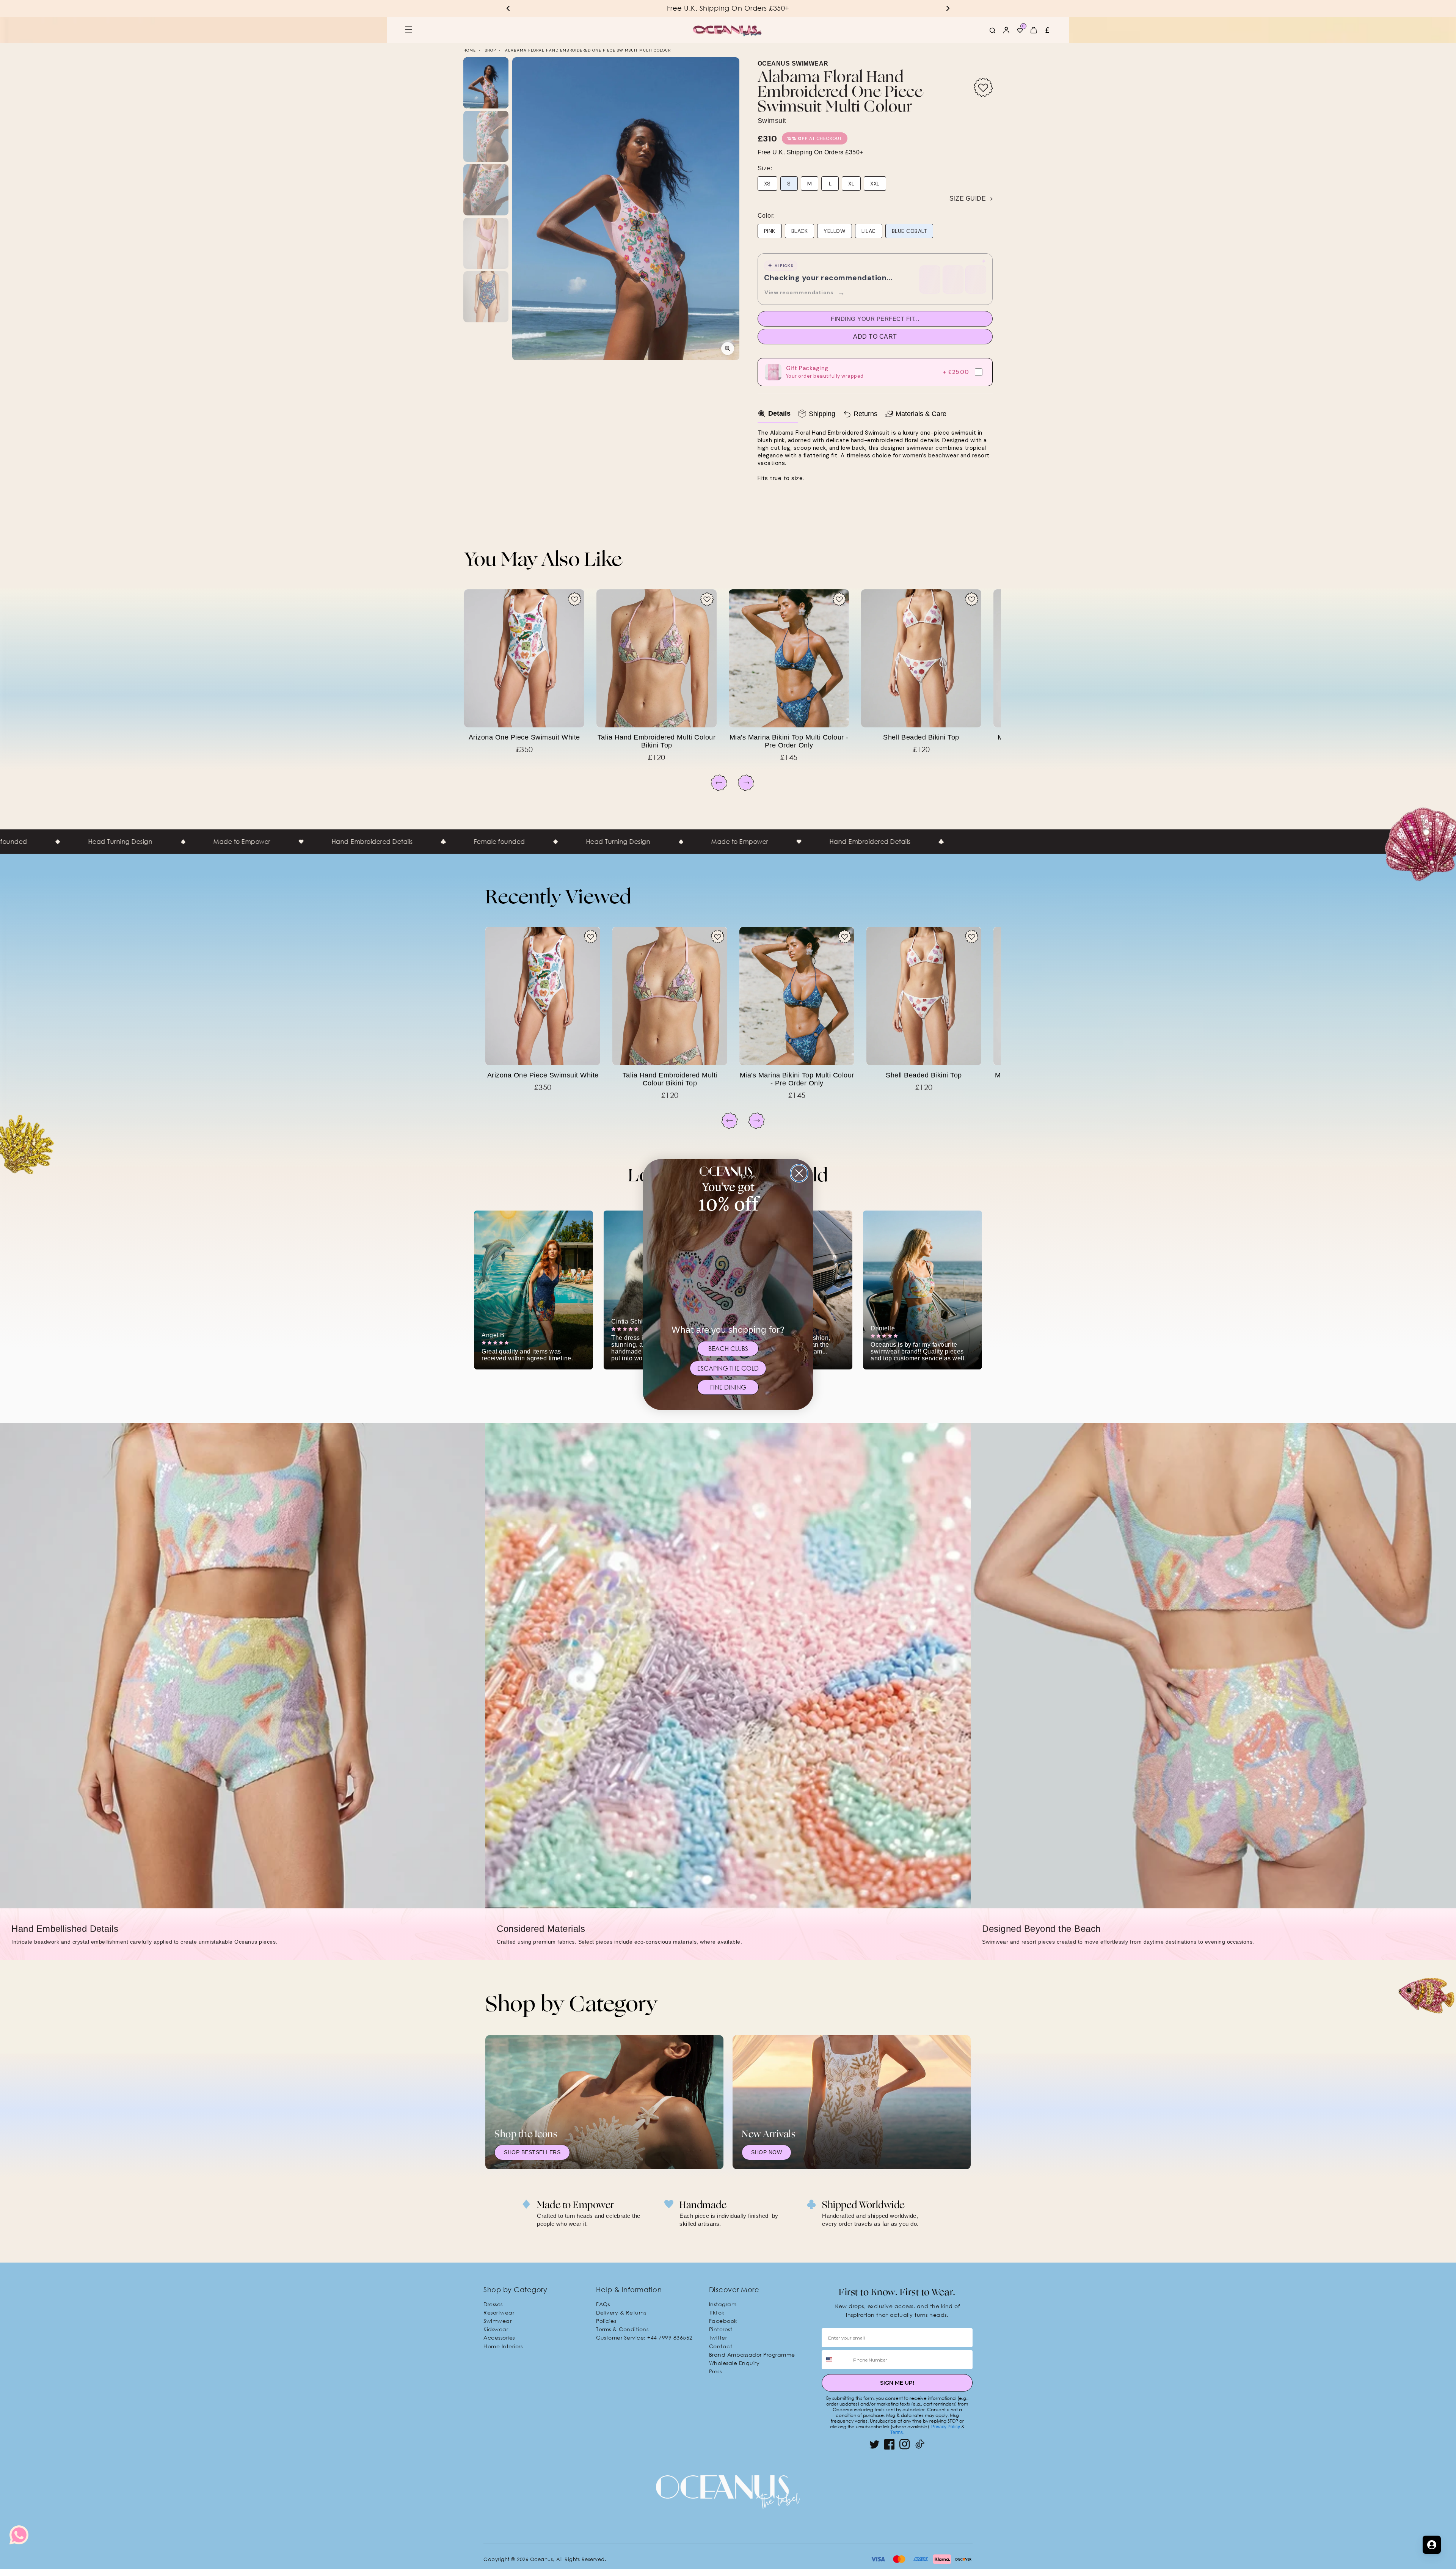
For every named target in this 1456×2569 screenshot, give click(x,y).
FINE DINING (728, 1387)
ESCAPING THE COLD (728, 1368)
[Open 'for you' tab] (1432, 2545)
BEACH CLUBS (728, 1349)
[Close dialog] (799, 1173)
